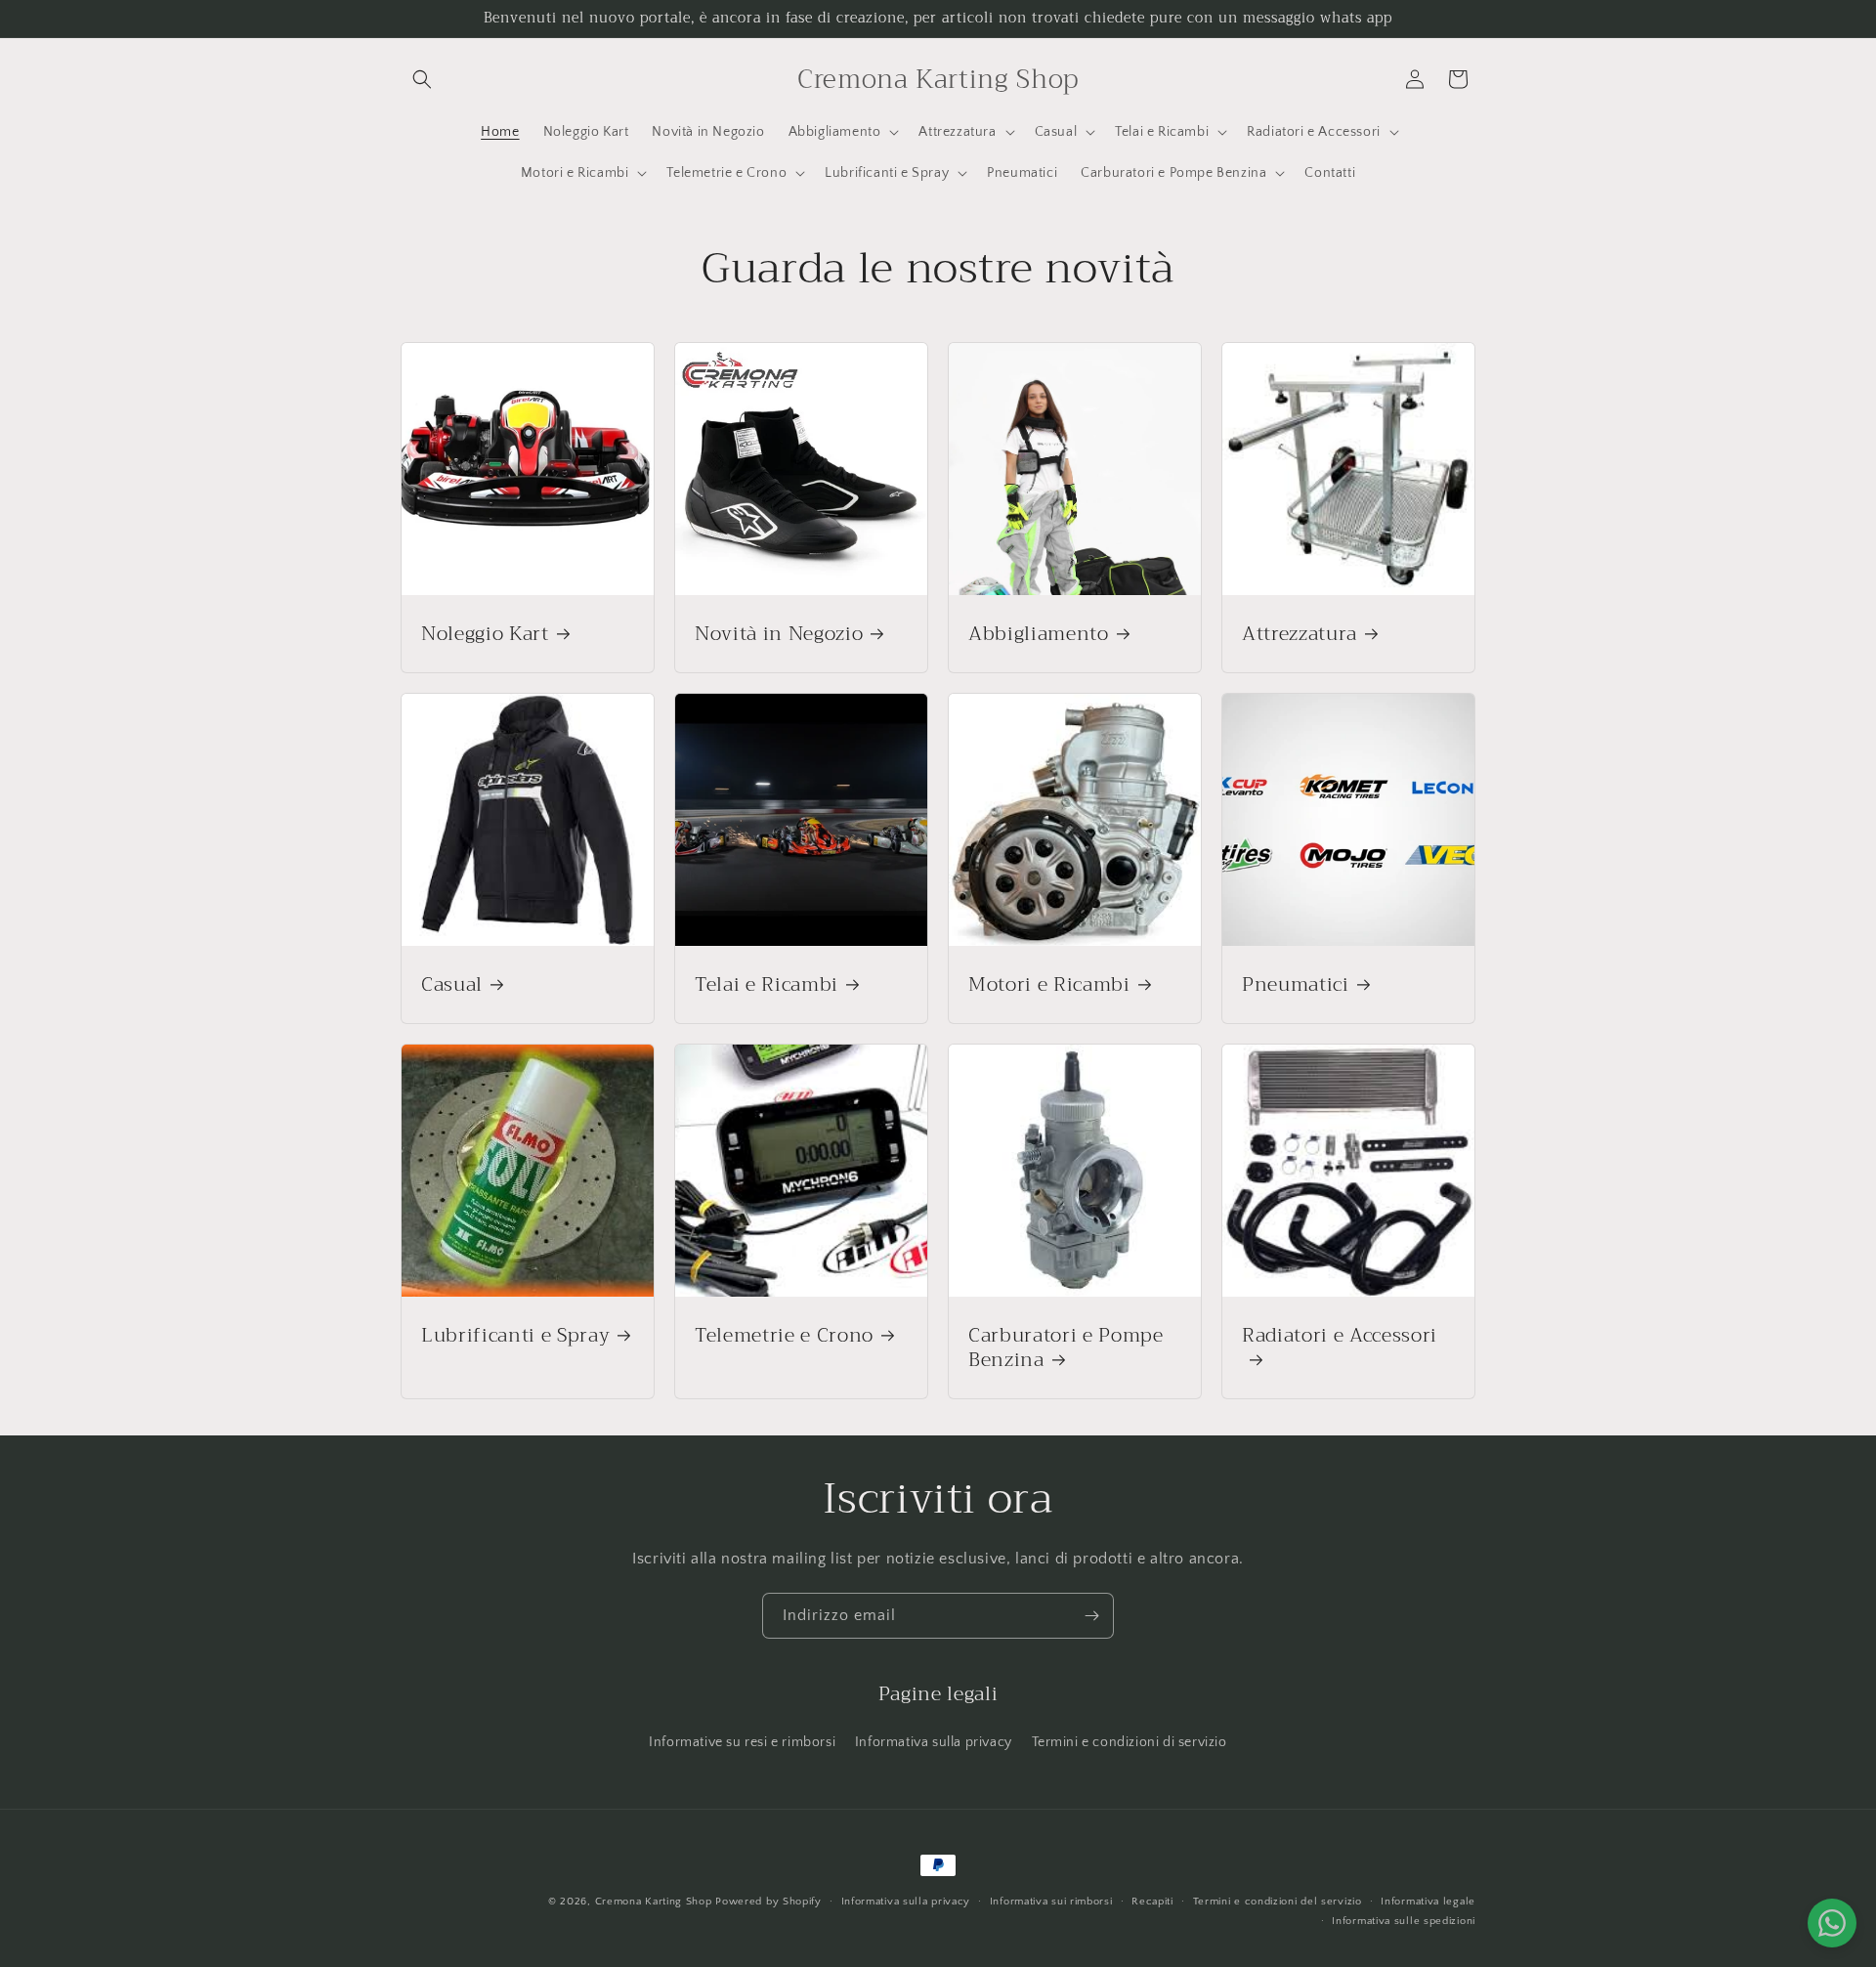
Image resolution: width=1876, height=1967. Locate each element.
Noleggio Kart (485, 634)
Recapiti (1152, 1902)
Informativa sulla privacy (934, 1742)
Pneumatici (1296, 984)
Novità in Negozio (779, 634)
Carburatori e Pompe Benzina (1066, 1347)
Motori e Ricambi (1049, 984)
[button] (422, 79)
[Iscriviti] (1091, 1616)
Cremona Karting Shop (654, 1902)
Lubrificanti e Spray (515, 1335)
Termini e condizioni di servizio (1130, 1742)
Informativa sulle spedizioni (1404, 1921)
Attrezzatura (1300, 634)
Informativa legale (1428, 1902)
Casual (452, 984)
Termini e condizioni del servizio (1278, 1902)
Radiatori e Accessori (1340, 1338)
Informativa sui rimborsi (1051, 1902)
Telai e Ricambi (767, 984)
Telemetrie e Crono (784, 1335)
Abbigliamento (1039, 634)
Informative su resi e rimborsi (742, 1742)
